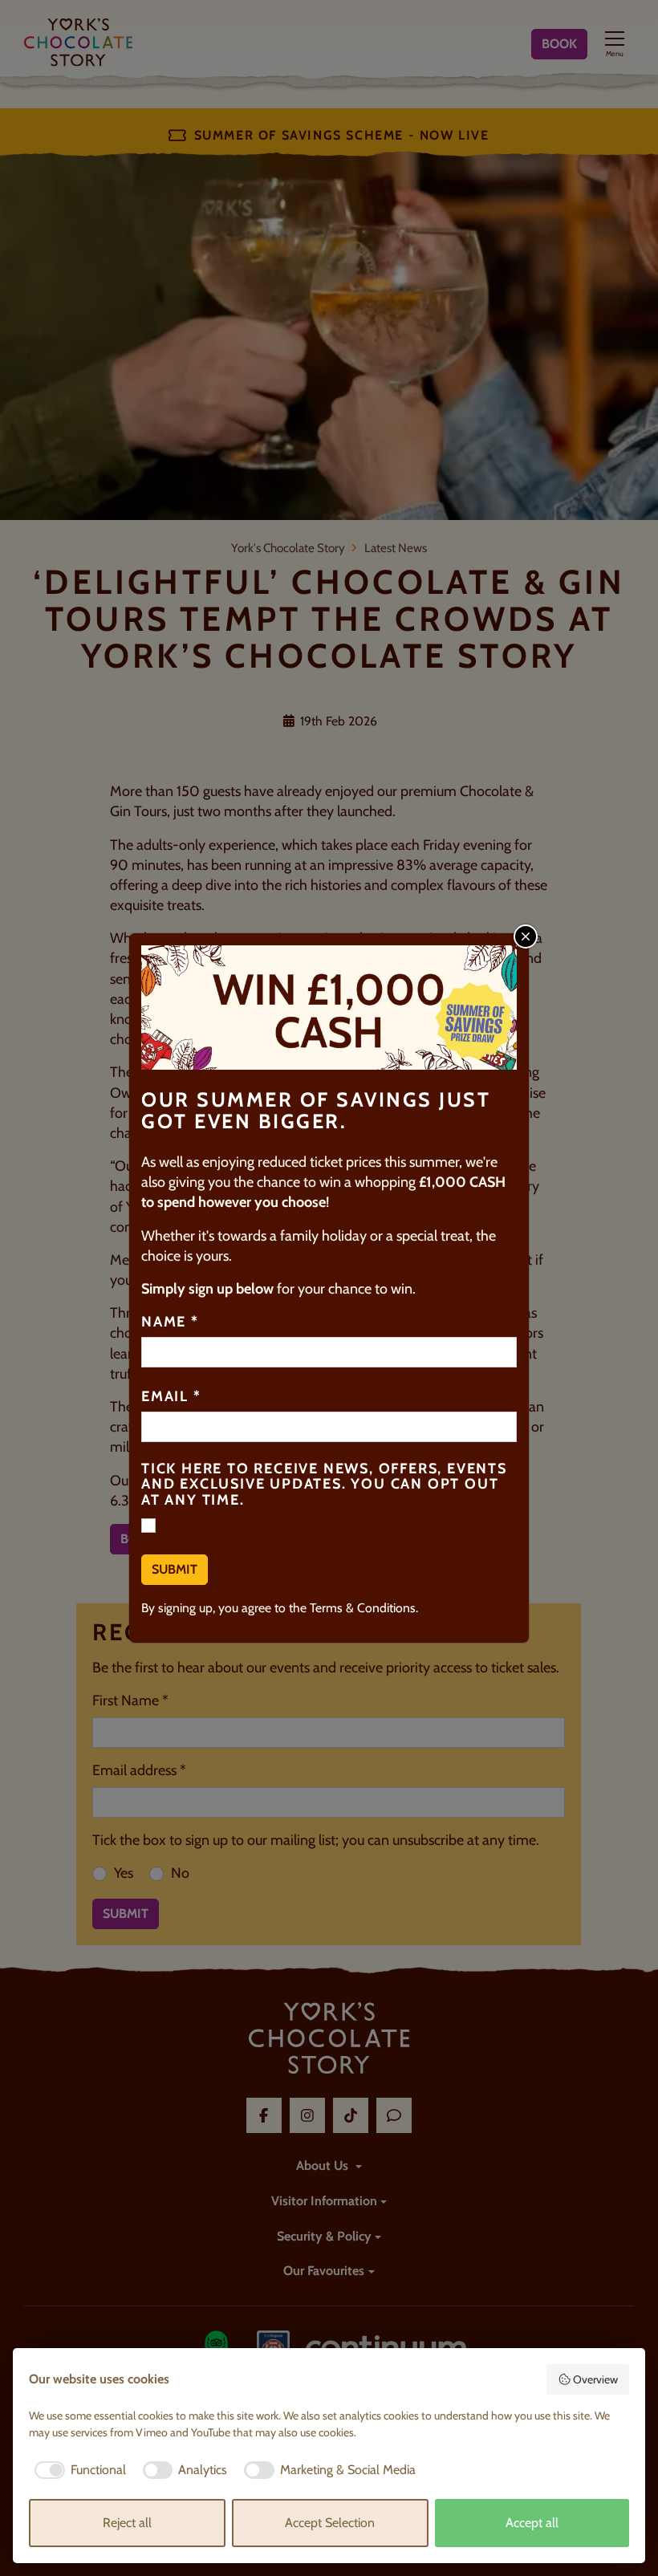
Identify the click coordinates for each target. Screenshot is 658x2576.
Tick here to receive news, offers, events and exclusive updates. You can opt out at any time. (324, 1485)
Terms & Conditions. (364, 1608)
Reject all (127, 2523)
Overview (595, 2379)
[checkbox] (77, 2470)
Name (170, 1323)
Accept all (532, 2523)
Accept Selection (330, 2523)
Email (171, 1397)
